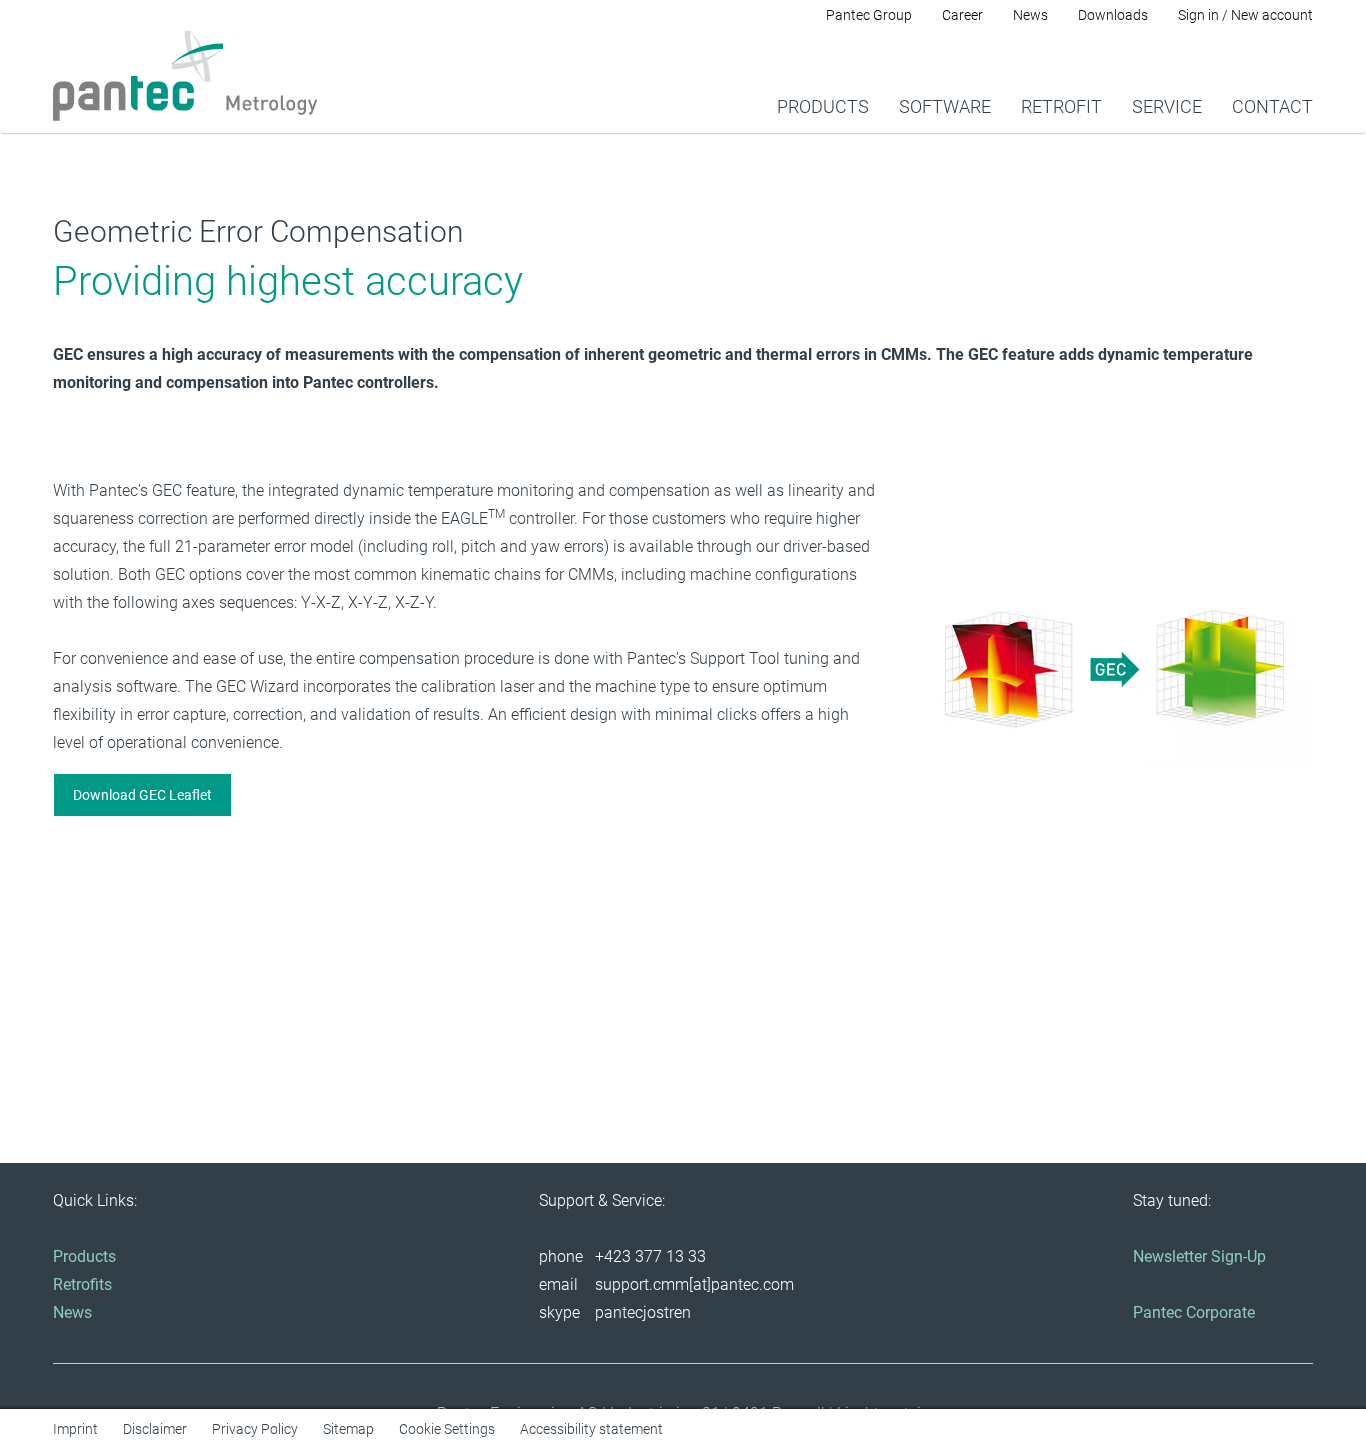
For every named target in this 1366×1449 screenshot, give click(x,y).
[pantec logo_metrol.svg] (185, 76)
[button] (142, 795)
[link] (823, 81)
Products (84, 1256)
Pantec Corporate (1194, 1312)
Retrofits (82, 1284)
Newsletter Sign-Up (1199, 1256)
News (72, 1312)
